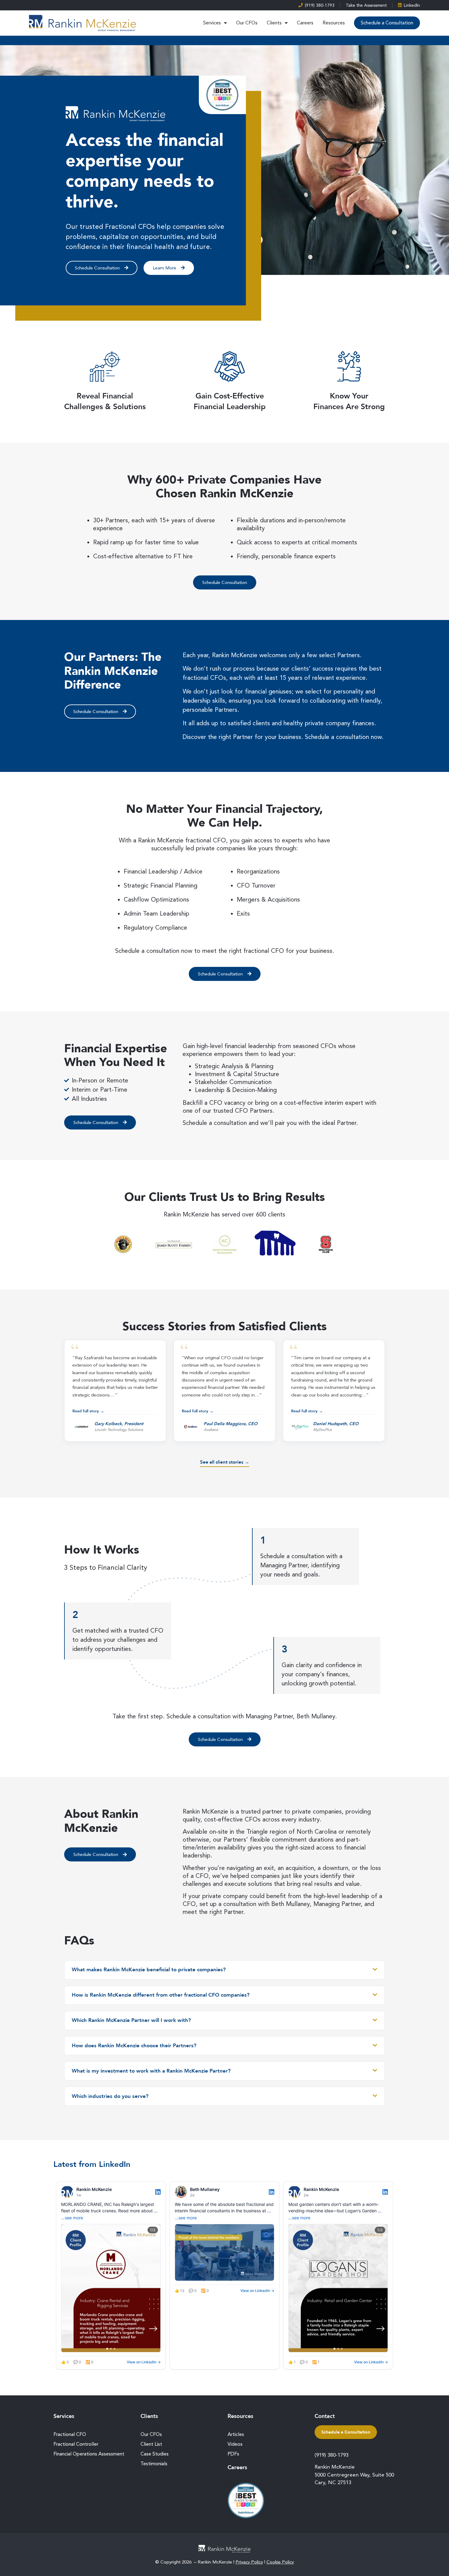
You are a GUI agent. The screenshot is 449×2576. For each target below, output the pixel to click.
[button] (115, 1391)
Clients (274, 23)
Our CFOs (247, 23)
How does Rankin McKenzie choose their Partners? (134, 2046)
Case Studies (155, 2454)
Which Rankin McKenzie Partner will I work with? (131, 2020)
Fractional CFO (70, 2434)
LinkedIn (412, 5)
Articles (236, 2434)
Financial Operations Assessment (89, 2454)
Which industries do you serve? (110, 2096)
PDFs (233, 2454)
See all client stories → (225, 1462)
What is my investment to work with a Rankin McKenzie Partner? (151, 2071)
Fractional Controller (76, 2444)
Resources (334, 23)
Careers (305, 23)
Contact (325, 2416)
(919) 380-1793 (320, 5)
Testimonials (154, 2464)
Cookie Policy (280, 2562)
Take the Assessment (366, 5)
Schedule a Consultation (387, 23)
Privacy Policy (249, 2562)
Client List (151, 2444)
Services (212, 23)
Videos (235, 2444)
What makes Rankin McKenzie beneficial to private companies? (149, 1970)
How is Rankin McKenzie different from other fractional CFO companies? (161, 1995)
